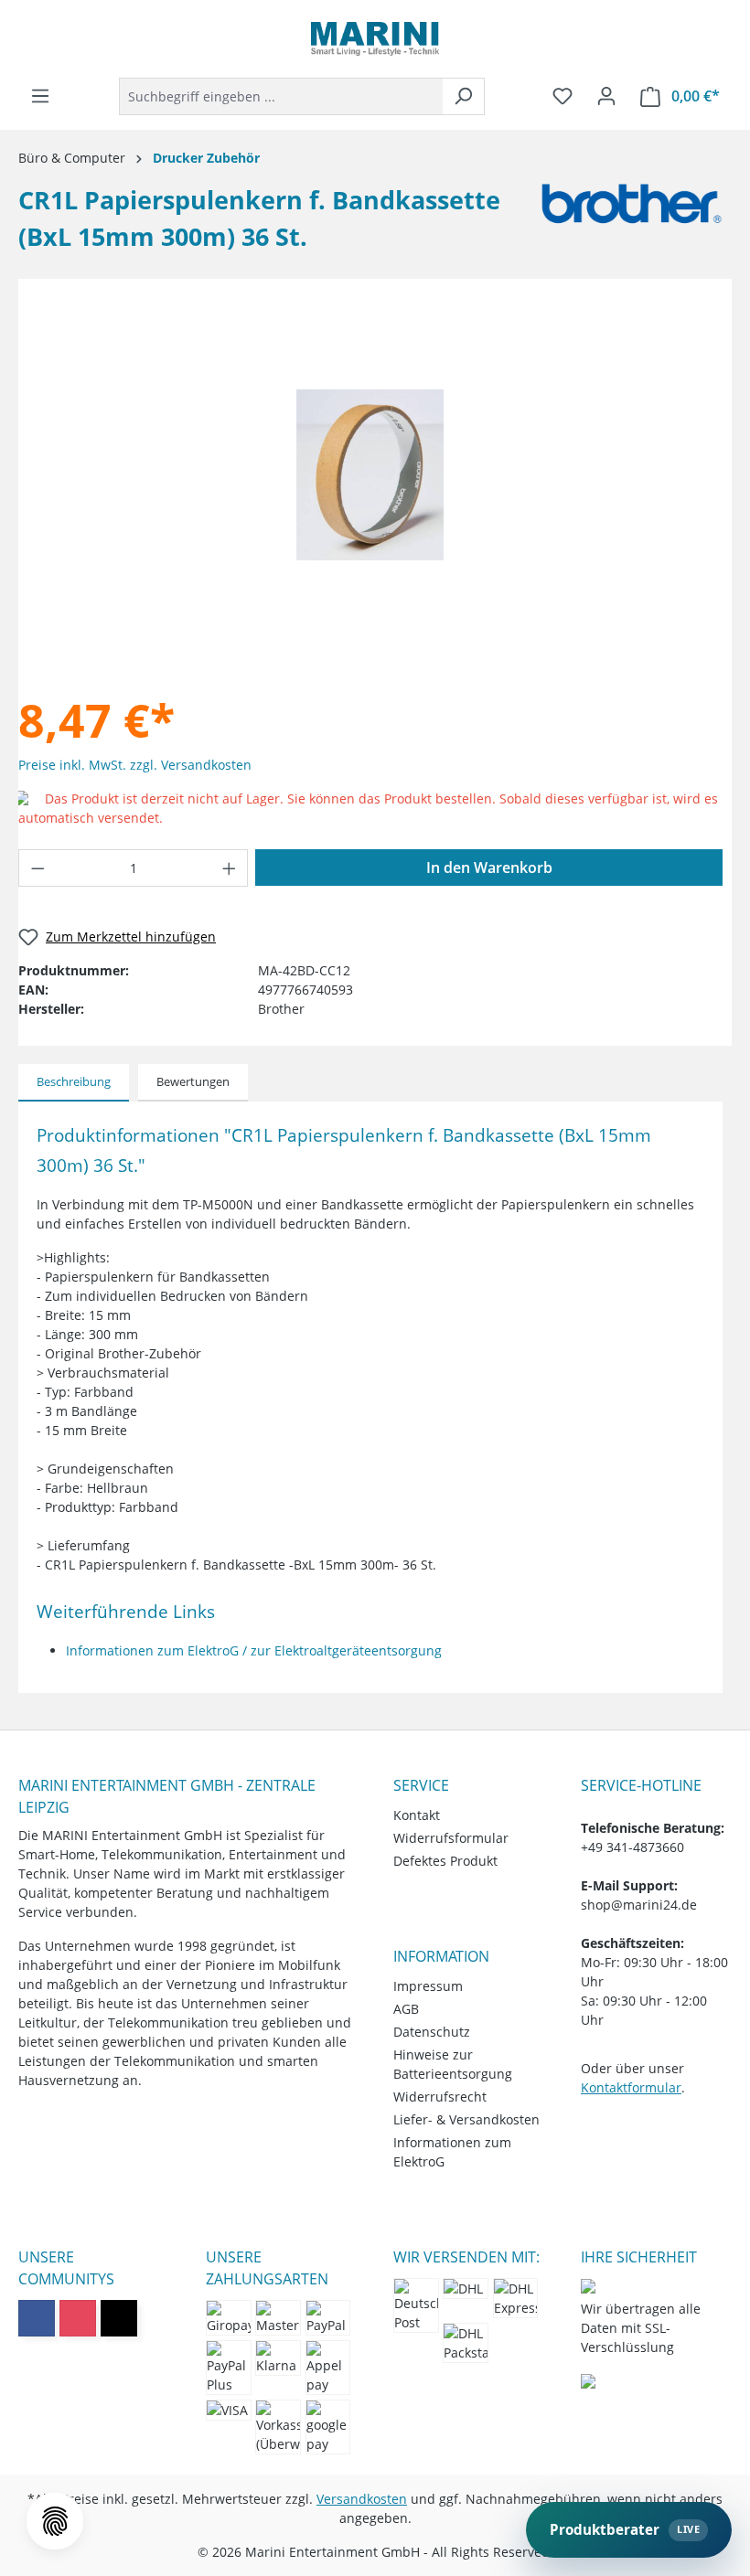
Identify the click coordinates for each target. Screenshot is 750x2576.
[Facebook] (37, 2318)
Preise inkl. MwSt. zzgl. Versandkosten (135, 765)
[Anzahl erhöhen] (230, 868)
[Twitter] (119, 2318)
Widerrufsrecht (440, 2097)
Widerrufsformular (451, 1838)
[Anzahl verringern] (37, 868)
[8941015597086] (370, 474)
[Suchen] (463, 96)
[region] (370, 475)
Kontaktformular (631, 2087)
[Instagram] (78, 2318)
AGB (406, 2009)
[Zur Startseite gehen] (375, 39)
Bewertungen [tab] (193, 1081)
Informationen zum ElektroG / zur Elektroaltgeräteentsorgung (254, 1650)
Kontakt (417, 1815)
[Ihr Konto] (606, 96)
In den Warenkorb (489, 868)
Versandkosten (362, 2499)
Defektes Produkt (445, 1861)
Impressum (428, 1986)
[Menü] (40, 96)
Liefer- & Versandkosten (466, 2119)
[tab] (74, 1083)
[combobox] (281, 96)
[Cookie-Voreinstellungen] (55, 2521)
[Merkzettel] (562, 96)
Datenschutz (432, 2032)
